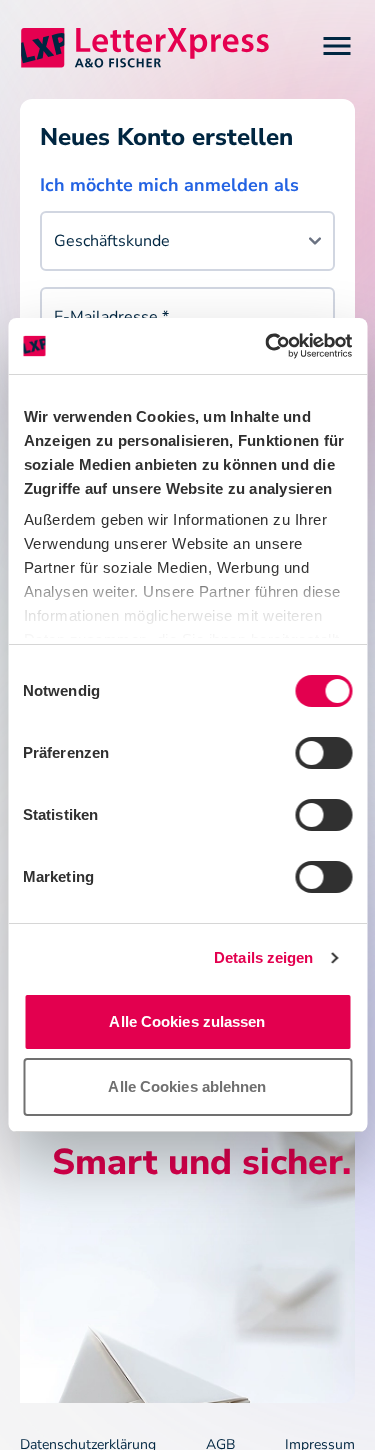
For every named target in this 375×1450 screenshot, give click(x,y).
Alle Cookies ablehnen (187, 1086)
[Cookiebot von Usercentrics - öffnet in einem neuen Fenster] (267, 346)
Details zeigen (263, 957)
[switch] (323, 753)
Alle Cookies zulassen (187, 1021)
